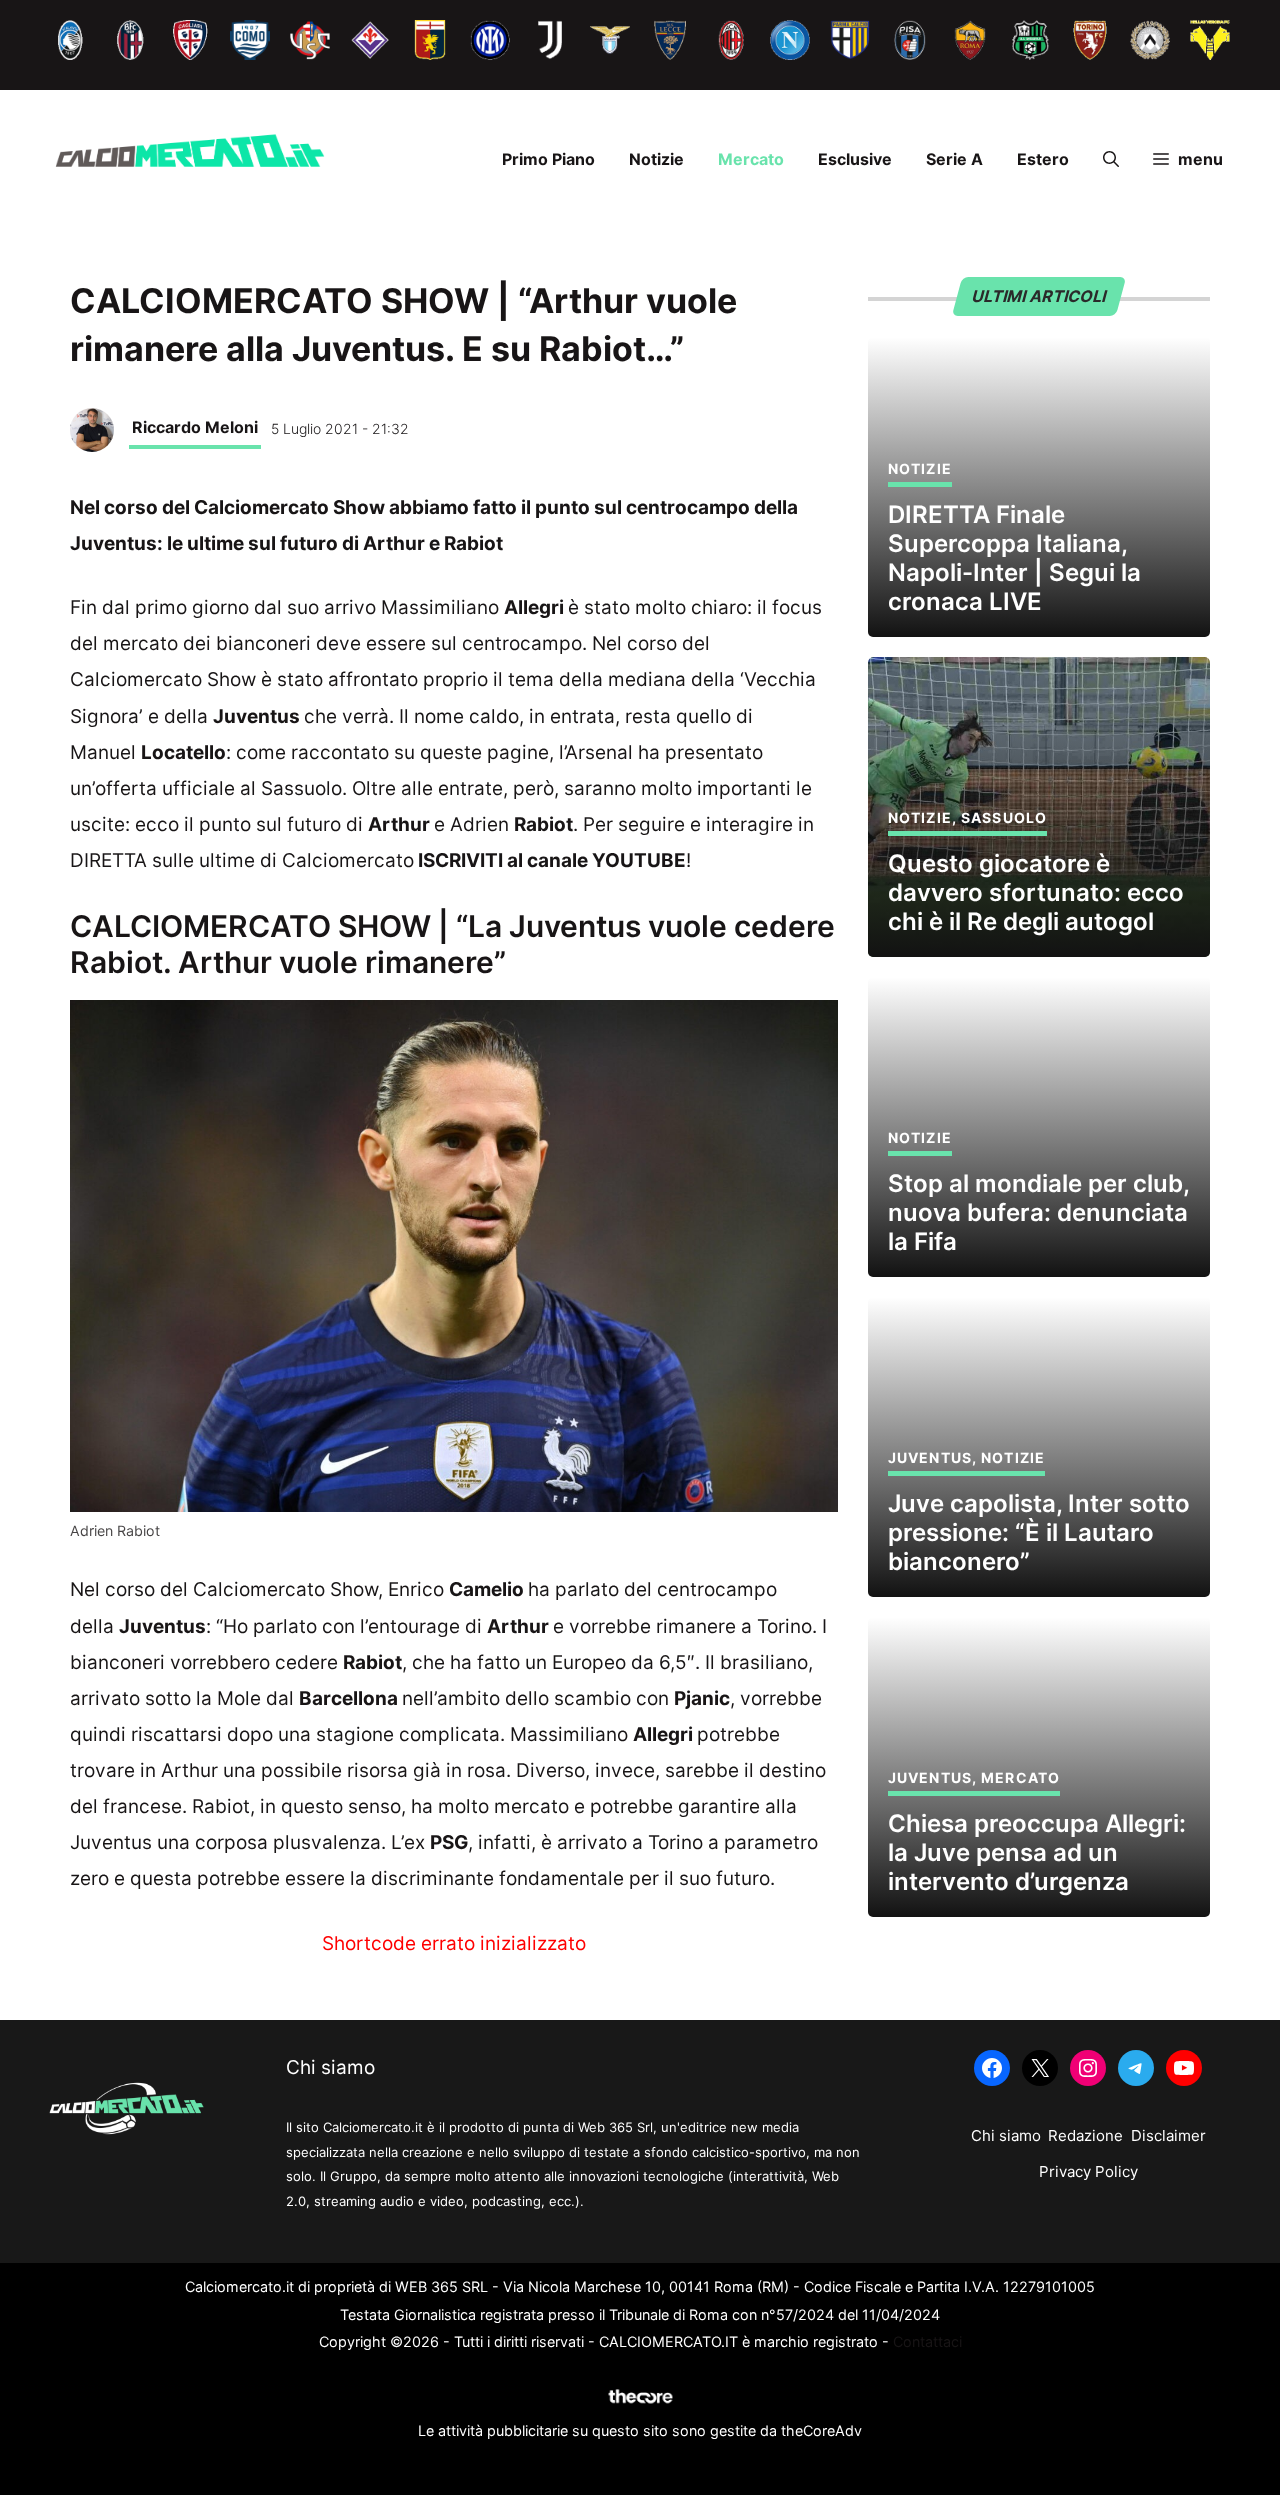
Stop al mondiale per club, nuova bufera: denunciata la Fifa (1038, 1212)
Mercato (751, 159)
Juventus (930, 1457)
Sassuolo (1004, 817)
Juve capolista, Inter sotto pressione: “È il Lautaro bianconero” (1039, 1532)
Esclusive (855, 159)
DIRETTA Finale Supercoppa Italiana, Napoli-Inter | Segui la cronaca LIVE (1014, 557)
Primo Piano (548, 159)
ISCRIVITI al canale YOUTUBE (552, 860)
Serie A (954, 159)
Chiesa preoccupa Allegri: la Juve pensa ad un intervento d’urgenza (1037, 1852)
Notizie (656, 159)
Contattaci (927, 2341)
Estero (1043, 159)
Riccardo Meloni (195, 427)
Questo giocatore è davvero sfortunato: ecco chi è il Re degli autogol (1036, 892)
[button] (1111, 159)
